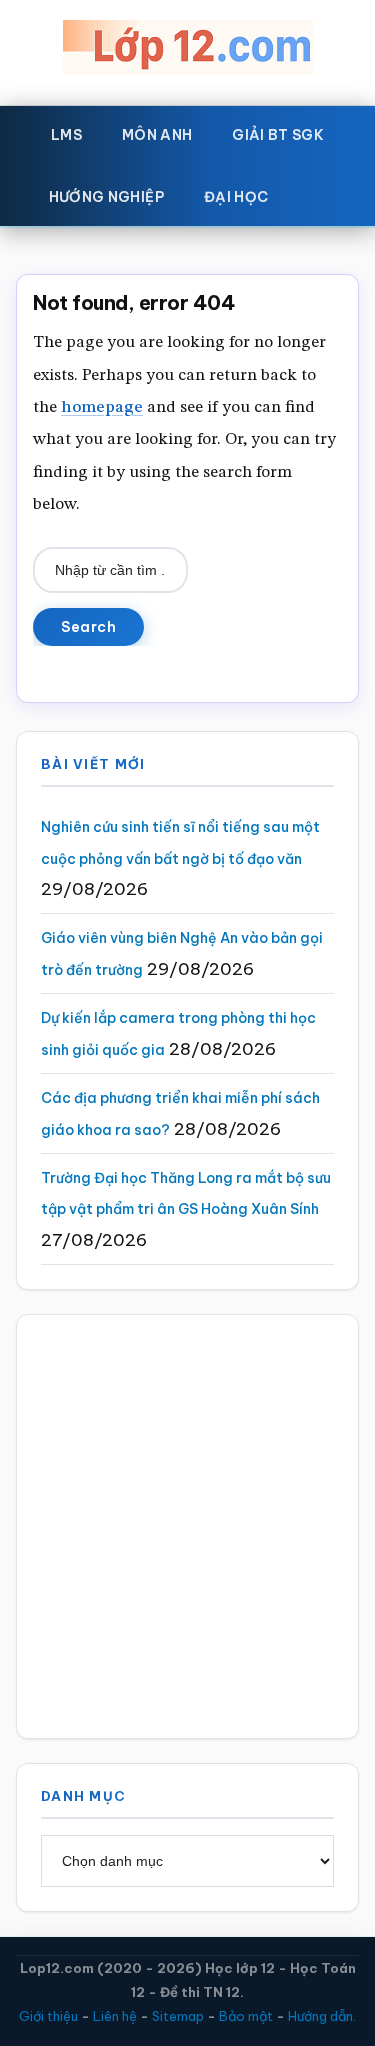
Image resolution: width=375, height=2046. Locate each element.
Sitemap (178, 2016)
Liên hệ (115, 2016)
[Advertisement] (187, 1526)
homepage (102, 407)
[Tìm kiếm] (317, 193)
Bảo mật (246, 2016)
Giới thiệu (48, 2016)
